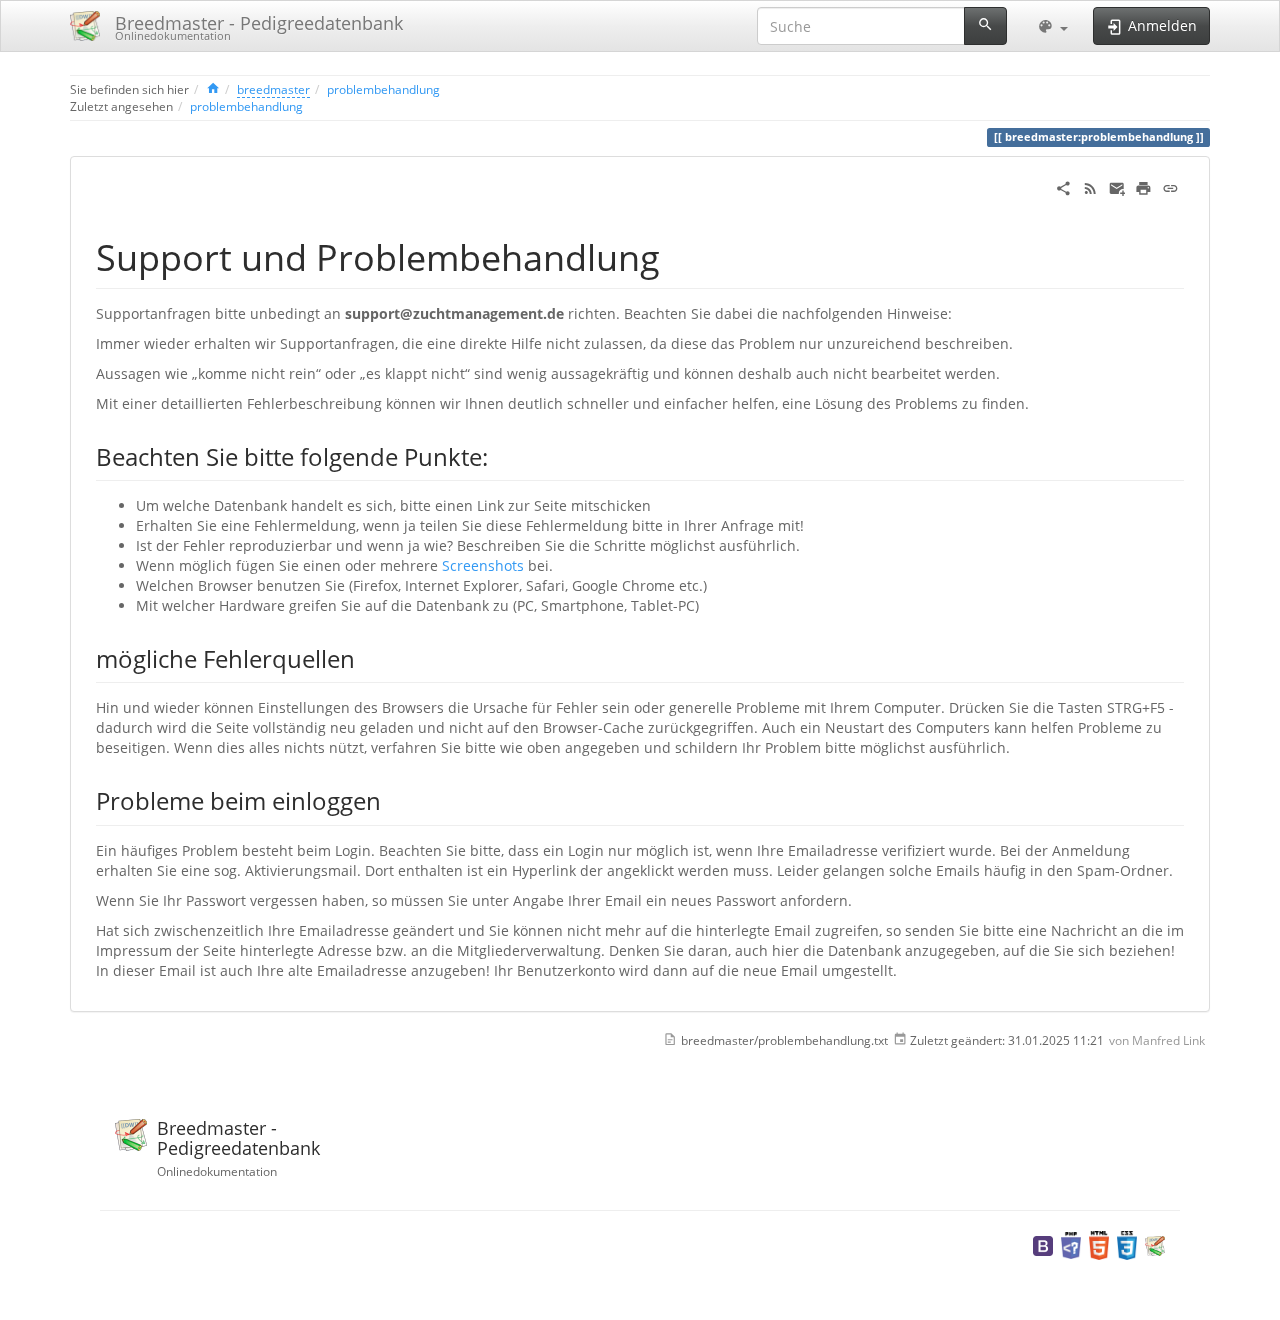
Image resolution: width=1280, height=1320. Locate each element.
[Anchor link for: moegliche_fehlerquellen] (367, 657)
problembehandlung (383, 89)
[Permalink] (1170, 186)
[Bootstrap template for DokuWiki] (1043, 1244)
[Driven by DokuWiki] (1155, 1244)
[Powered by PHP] (1071, 1244)
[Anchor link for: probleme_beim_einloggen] (393, 799)
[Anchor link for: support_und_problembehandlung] (678, 255)
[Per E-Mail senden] (1117, 186)
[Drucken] (1143, 186)
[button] (1052, 26)
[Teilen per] (1063, 186)
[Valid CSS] (1127, 1244)
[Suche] (985, 26)
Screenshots (483, 565)
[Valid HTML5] (1099, 1244)
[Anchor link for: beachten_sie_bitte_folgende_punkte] (500, 455)
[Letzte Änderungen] (1090, 186)
